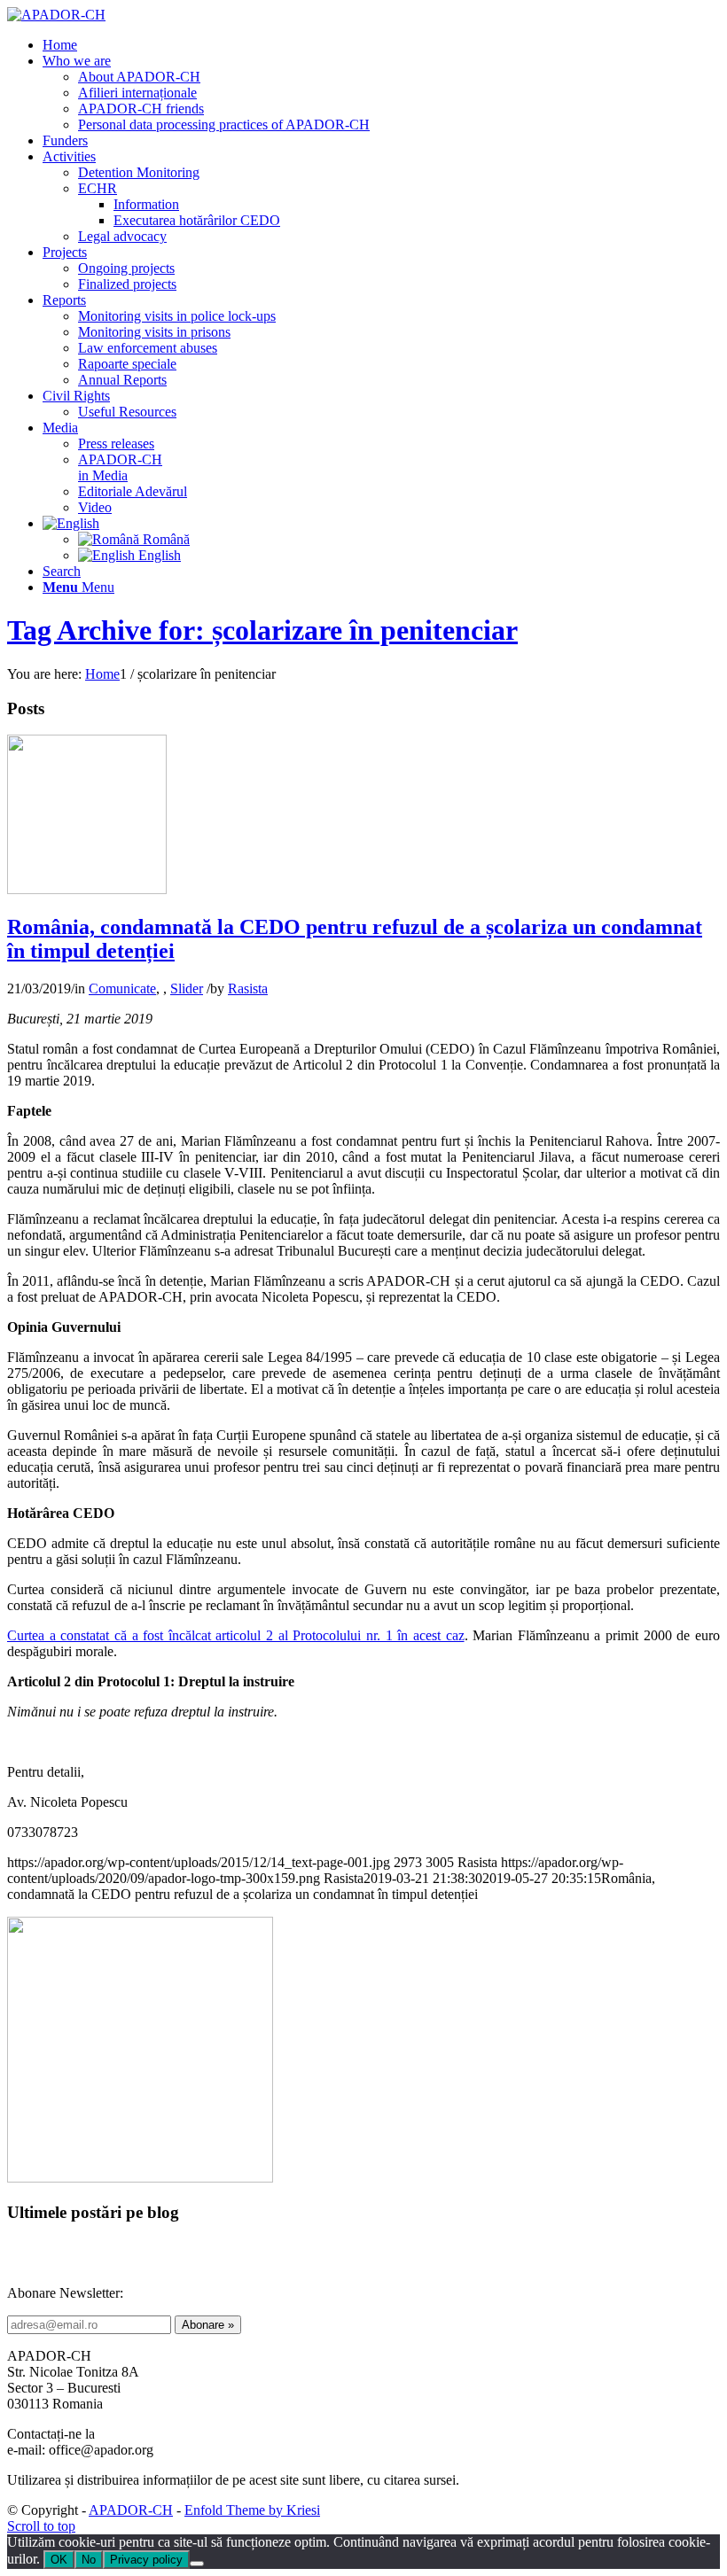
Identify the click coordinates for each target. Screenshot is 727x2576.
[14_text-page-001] (87, 889)
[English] (71, 523)
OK (59, 2560)
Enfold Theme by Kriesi (252, 2510)
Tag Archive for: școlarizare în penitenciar (262, 630)
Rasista (248, 988)
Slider (187, 988)
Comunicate (122, 988)
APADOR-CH (131, 2510)
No (89, 2560)
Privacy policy (146, 2560)
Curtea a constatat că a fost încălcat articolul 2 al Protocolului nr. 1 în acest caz (236, 1635)
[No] (197, 2564)
